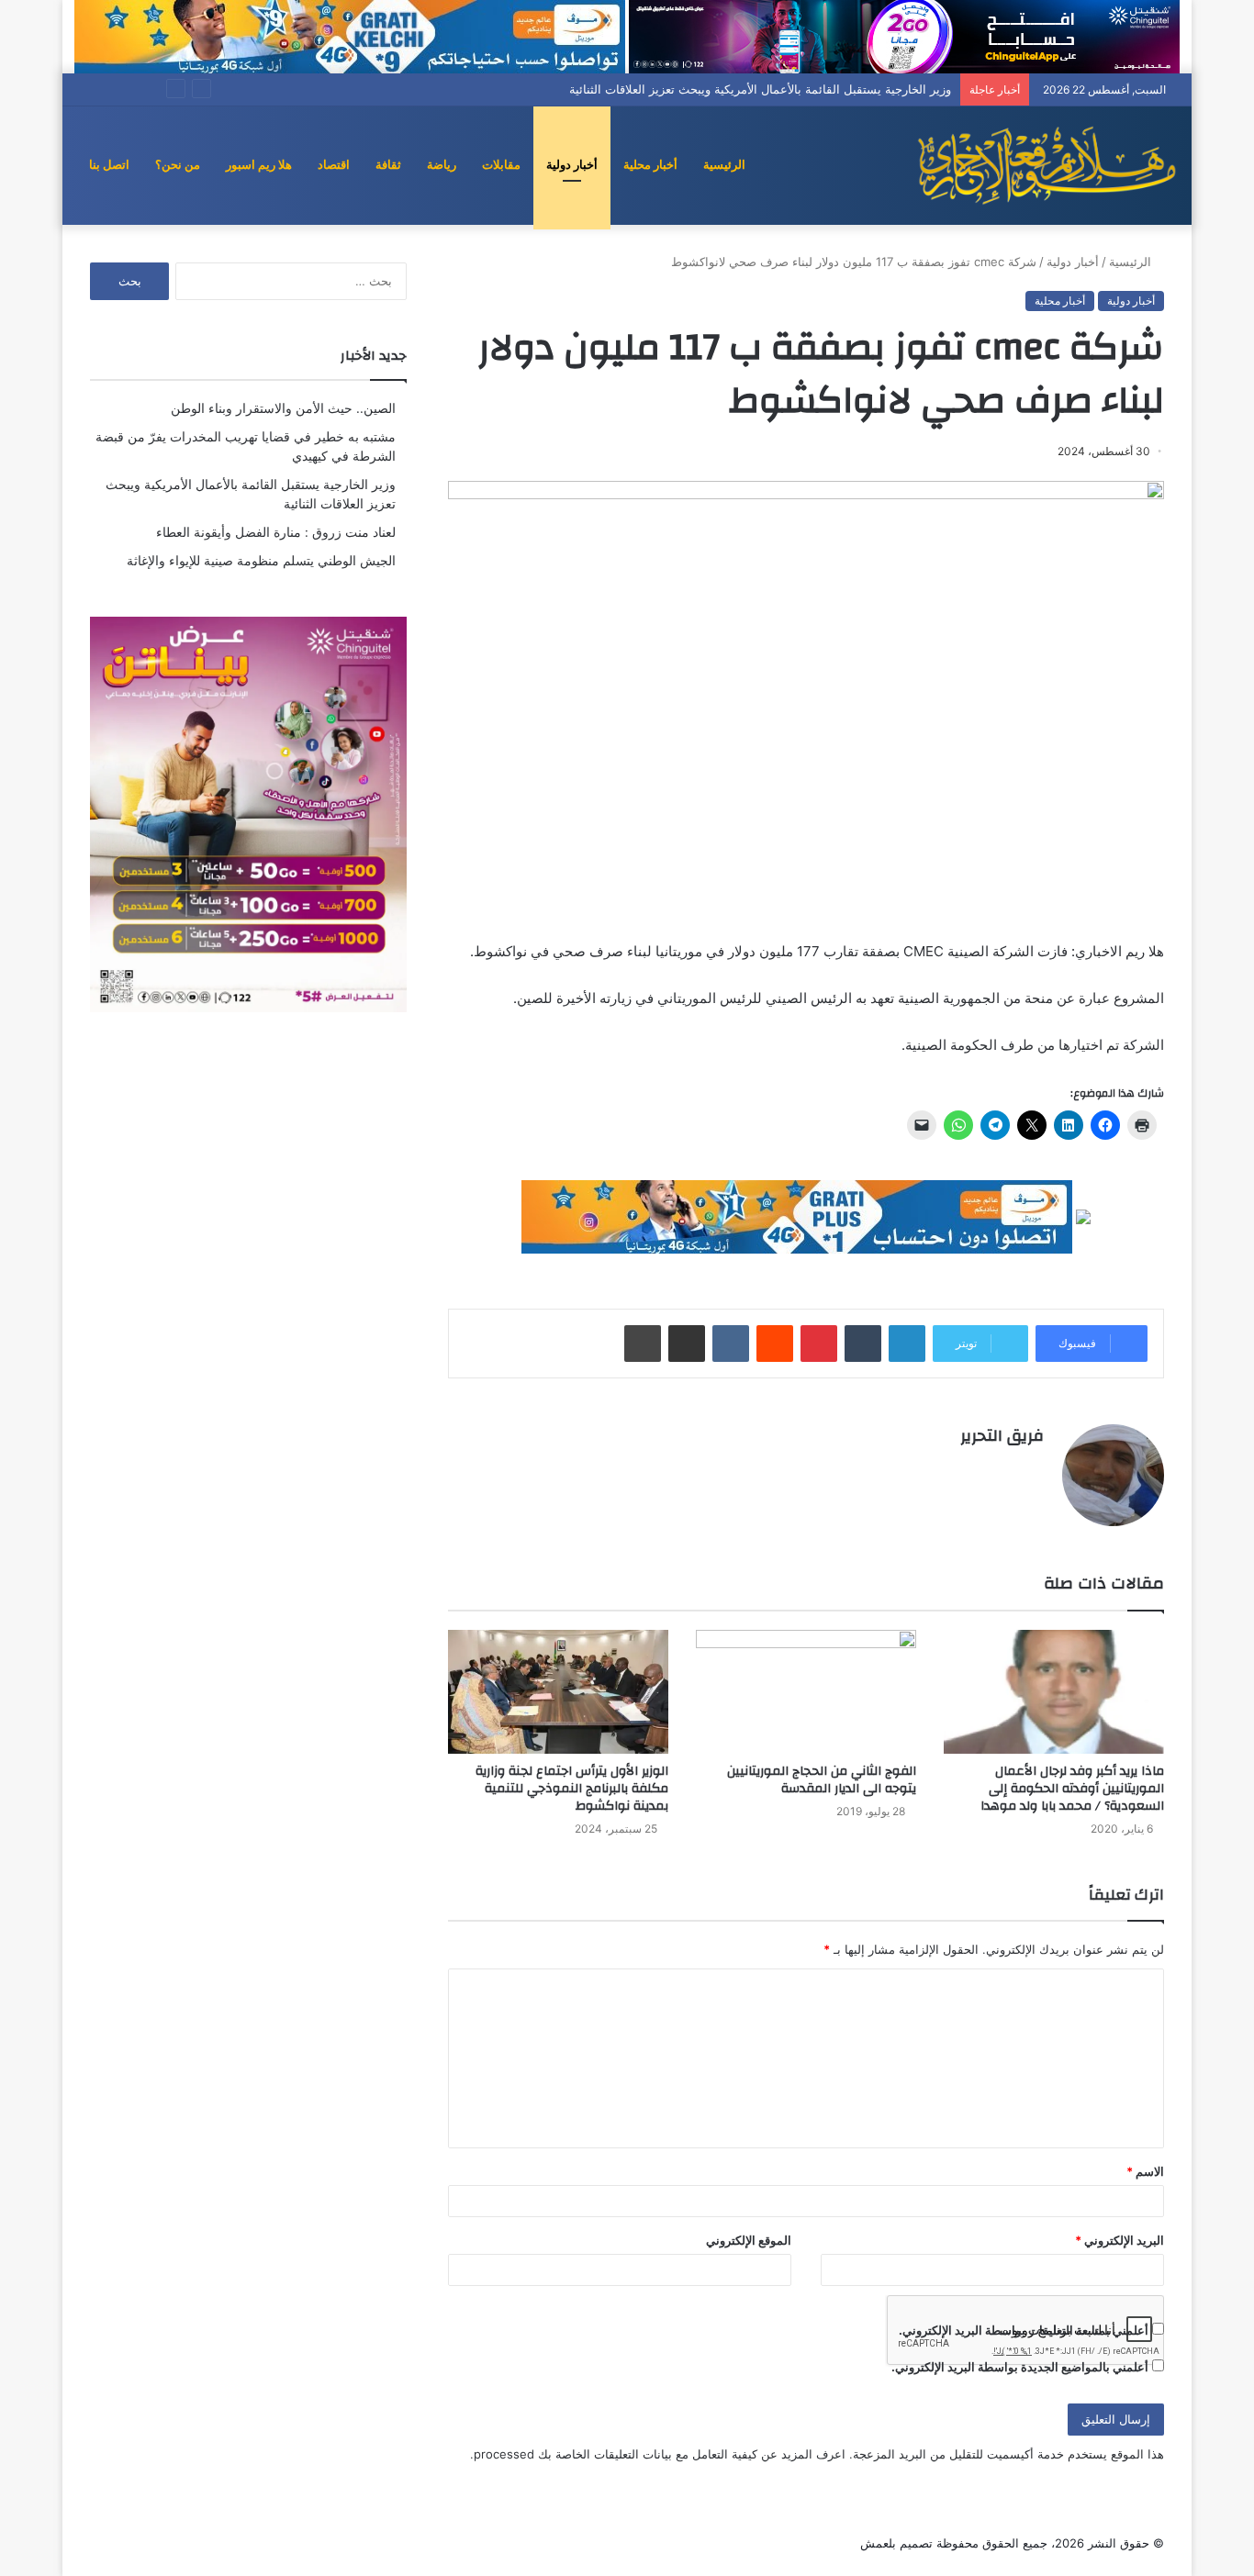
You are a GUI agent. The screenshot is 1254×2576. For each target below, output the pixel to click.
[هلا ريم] (1047, 165)
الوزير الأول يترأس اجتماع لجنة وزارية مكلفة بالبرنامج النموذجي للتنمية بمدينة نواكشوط (572, 1789)
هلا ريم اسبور (259, 165)
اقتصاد (334, 165)
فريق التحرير (1002, 1436)
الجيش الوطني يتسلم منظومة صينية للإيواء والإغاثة (261, 561)
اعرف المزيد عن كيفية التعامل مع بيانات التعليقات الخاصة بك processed (660, 2454)
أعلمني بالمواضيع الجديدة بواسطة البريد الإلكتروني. (1020, 2367)
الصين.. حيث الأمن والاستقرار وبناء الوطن (283, 408)
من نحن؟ (178, 165)
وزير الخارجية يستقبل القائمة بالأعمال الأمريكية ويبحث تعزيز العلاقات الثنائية (760, 89)
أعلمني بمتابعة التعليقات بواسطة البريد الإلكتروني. (1024, 2330)
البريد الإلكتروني (1120, 2240)
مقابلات (501, 165)
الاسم (1145, 2171)
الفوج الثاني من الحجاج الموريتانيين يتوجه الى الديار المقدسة (822, 1780)
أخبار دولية (572, 165)
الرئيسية (724, 165)
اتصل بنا (109, 165)
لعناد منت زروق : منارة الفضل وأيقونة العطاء (276, 532)
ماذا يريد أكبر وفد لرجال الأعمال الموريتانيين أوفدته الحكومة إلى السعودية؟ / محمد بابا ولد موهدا (1072, 1789)
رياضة (442, 165)
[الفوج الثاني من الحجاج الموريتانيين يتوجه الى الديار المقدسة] (806, 1692)
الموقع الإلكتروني (749, 2240)
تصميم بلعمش (896, 2543)
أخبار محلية (650, 165)
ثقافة (388, 165)
